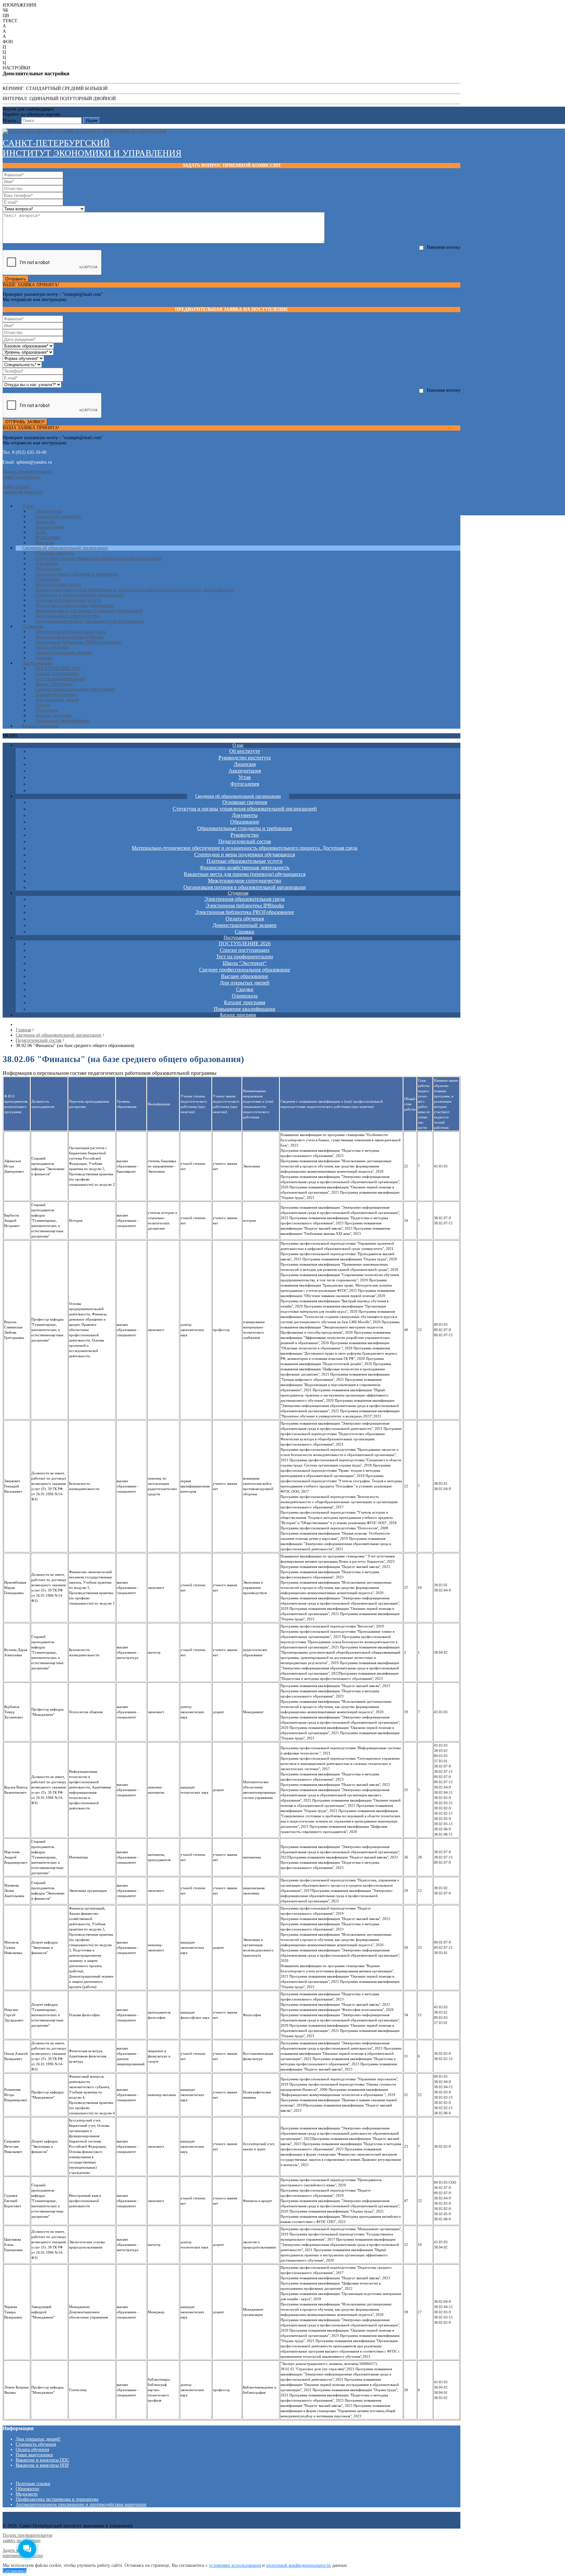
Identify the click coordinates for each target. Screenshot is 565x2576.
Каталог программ (40, 726)
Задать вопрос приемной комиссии (23, 489)
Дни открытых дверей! (38, 2439)
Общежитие (27, 2489)
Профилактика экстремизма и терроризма (57, 2499)
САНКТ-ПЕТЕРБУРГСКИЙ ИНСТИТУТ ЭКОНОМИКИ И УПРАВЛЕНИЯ (92, 148)
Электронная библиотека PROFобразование (78, 642)
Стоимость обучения (36, 2444)
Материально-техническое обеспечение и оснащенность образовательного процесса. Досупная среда (135, 590)
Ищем (92, 121)
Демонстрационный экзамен (64, 653)
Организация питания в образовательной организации (89, 621)
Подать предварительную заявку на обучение (27, 474)
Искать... (11, 121)
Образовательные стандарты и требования (77, 574)
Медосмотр (27, 2494)
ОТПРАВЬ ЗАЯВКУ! (25, 422)
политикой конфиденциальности (299, 2565)
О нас (28, 506)
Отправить (16, 279)
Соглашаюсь (15, 2571)
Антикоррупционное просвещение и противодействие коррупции (81, 2505)
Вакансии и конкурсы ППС (43, 2460)
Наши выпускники (34, 2455)
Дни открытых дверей (57, 700)
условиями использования (235, 2565)
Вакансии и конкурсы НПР (42, 2465)
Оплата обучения (32, 2450)
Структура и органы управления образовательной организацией (99, 558)
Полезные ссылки (33, 2484)
